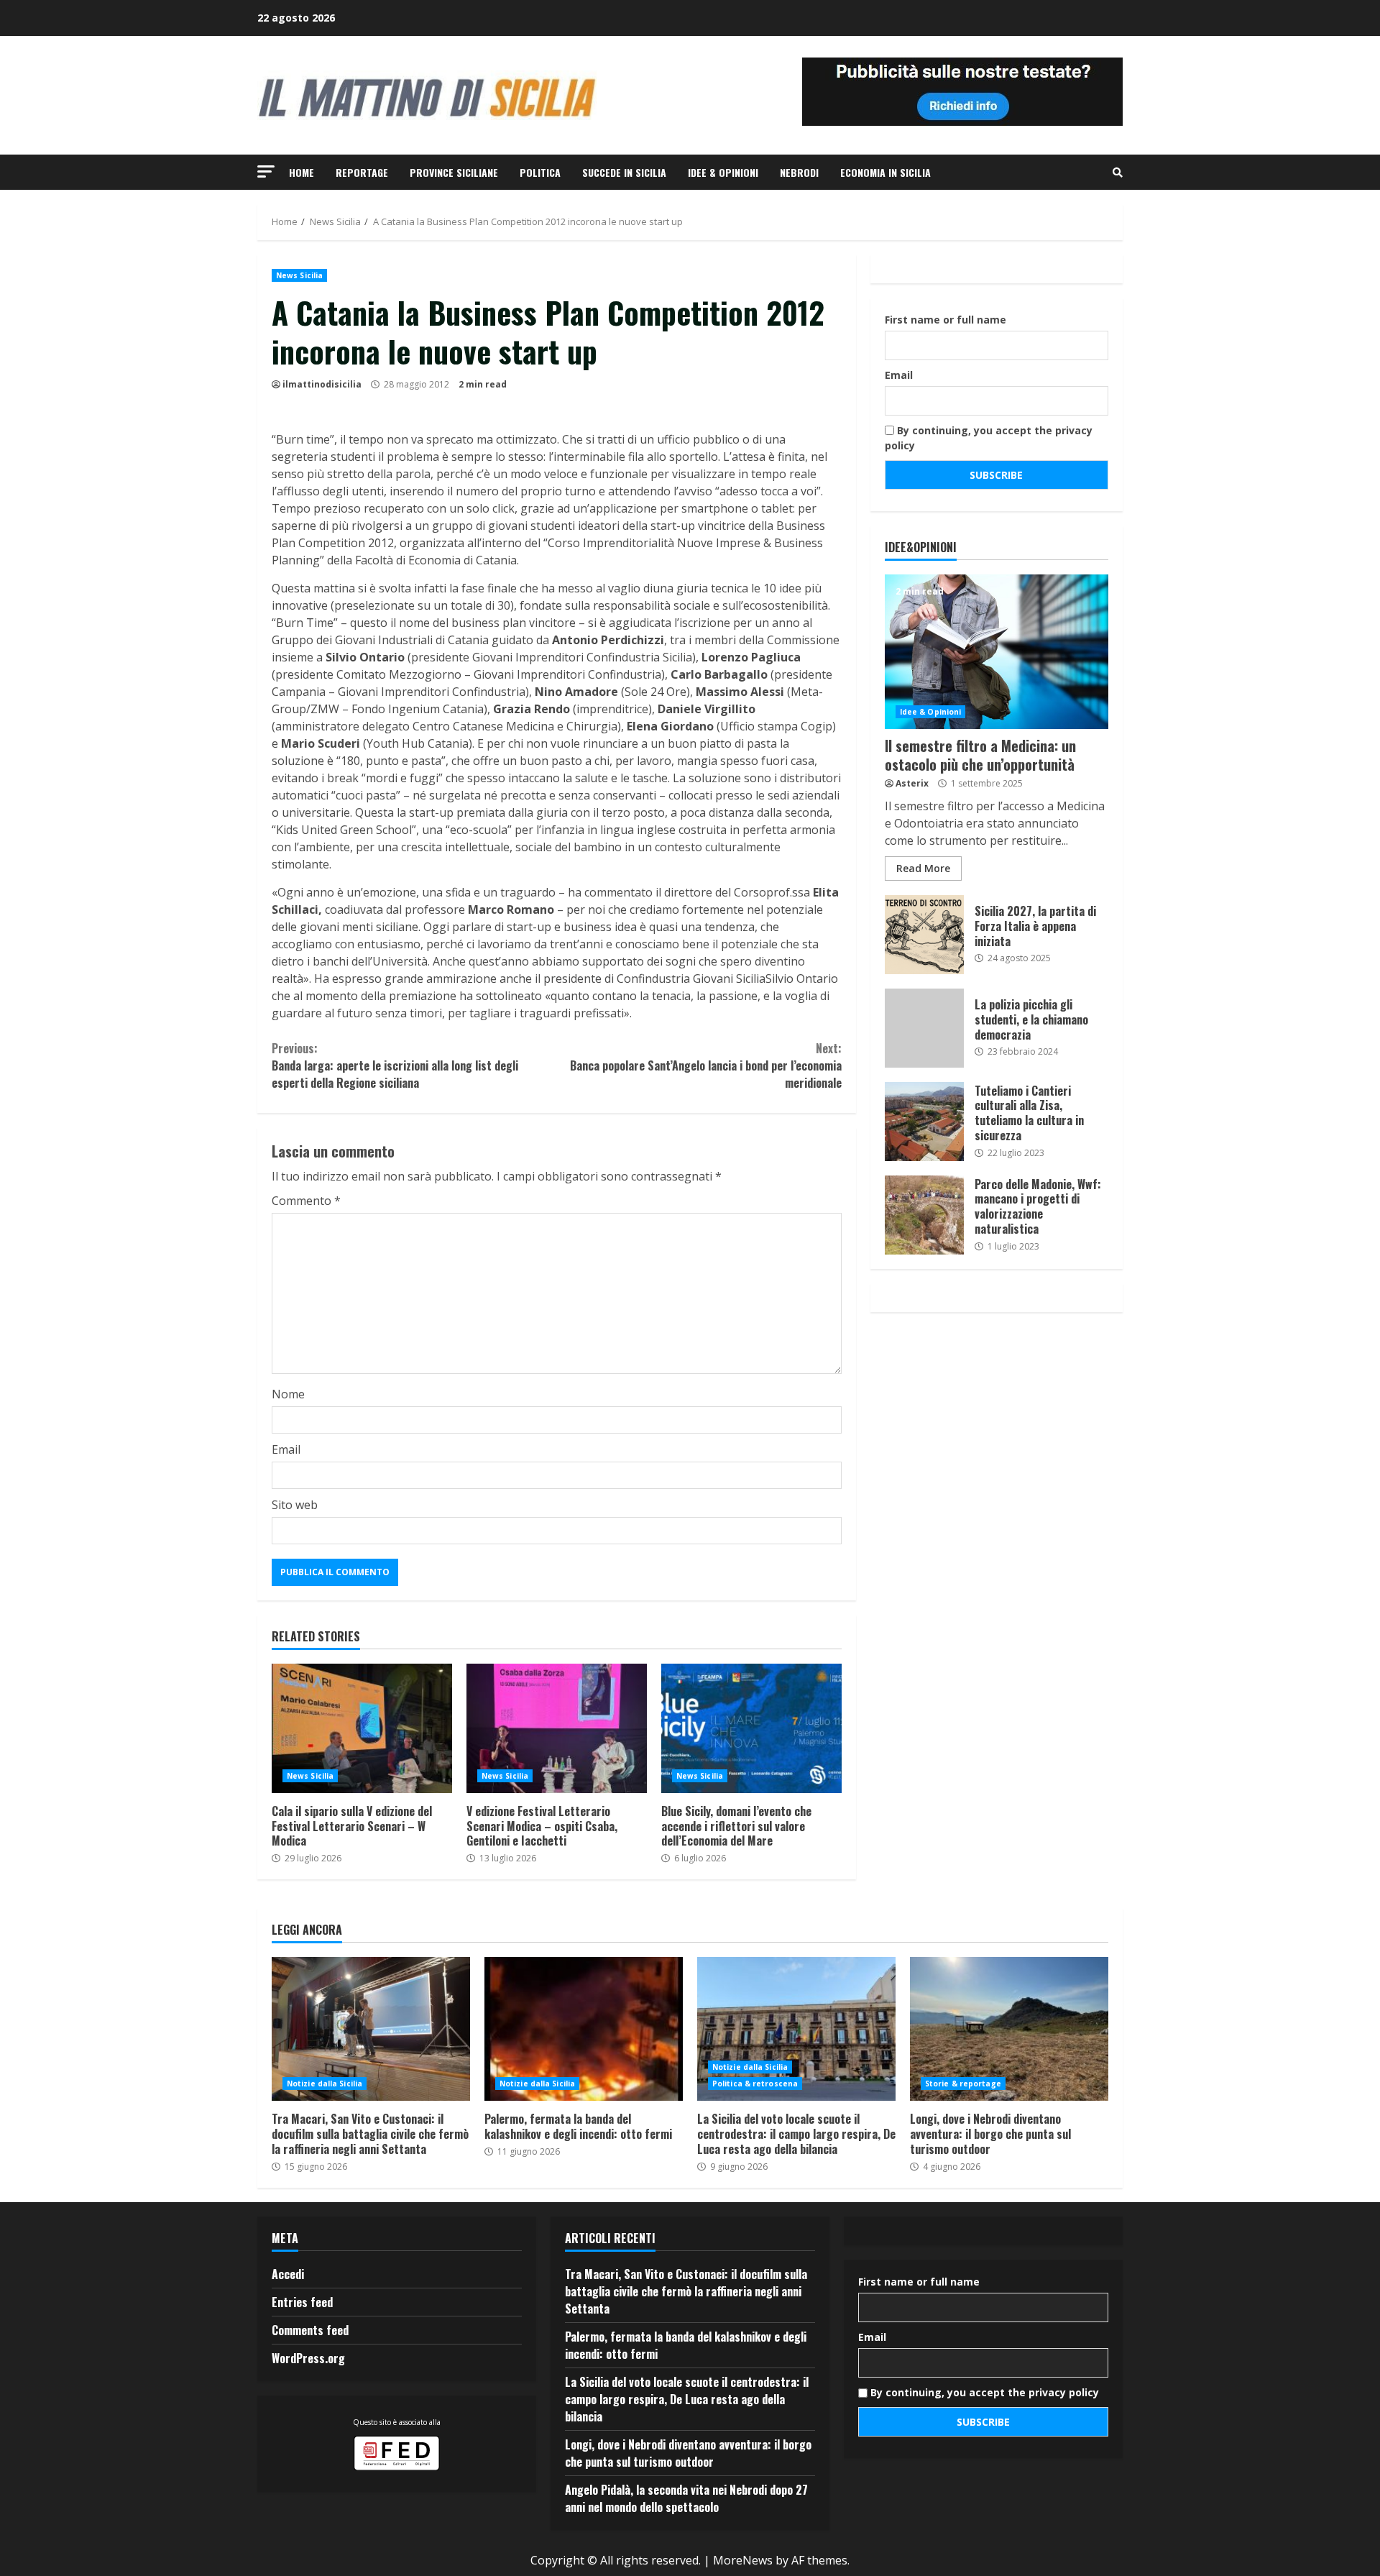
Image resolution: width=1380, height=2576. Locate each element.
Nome (288, 1394)
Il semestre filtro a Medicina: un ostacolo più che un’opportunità (997, 652)
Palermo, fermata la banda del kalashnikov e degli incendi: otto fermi (584, 2029)
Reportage (362, 172)
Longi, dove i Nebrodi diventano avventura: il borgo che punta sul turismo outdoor (1009, 2029)
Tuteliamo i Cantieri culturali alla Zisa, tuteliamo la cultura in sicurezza (924, 1122)
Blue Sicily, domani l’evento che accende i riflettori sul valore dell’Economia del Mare (751, 1728)
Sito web (295, 1505)
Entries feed (302, 2302)
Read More (923, 868)
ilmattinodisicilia (322, 384)
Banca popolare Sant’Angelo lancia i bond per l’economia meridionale (705, 1065)
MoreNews (743, 2560)
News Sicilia (299, 275)
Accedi (288, 2274)
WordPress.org (308, 2358)
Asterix (912, 783)
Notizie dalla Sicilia (325, 2084)
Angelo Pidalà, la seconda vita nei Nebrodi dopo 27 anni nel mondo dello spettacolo (686, 2498)
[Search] (1118, 173)
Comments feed (310, 2330)
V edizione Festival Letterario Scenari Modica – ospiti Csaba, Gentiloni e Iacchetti (557, 1728)
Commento (306, 1201)
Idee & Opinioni (723, 172)
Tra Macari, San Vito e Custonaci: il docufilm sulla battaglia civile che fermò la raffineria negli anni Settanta (371, 2029)
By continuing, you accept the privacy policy (989, 438)
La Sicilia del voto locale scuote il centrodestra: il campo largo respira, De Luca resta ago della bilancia (796, 2029)
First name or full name (946, 320)
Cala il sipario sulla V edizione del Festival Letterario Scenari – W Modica (362, 1728)
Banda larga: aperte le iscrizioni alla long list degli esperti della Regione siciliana (395, 1065)
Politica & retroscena (755, 2084)
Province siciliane (454, 172)
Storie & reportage (963, 2084)
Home (302, 172)
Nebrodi (799, 172)
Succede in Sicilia (624, 172)
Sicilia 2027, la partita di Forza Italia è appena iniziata (924, 935)
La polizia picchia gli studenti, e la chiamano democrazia (924, 1028)
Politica (540, 172)
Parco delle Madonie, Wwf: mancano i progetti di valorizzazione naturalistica (924, 1215)
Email (286, 1449)
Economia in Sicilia (885, 172)
